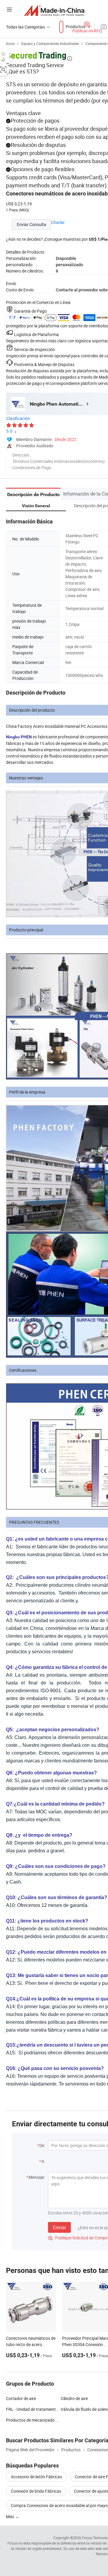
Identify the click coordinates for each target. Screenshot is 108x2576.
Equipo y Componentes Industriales (50, 43)
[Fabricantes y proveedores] (54, 10)
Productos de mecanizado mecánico (33, 2420)
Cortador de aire (21, 2398)
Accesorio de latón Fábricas (36, 2477)
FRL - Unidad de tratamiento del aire (33, 2409)
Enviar (59, 2227)
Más (10, 2516)
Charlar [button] (58, 222)
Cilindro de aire (74, 2398)
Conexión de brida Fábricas (36, 2491)
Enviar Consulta (31, 224)
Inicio (10, 43)
